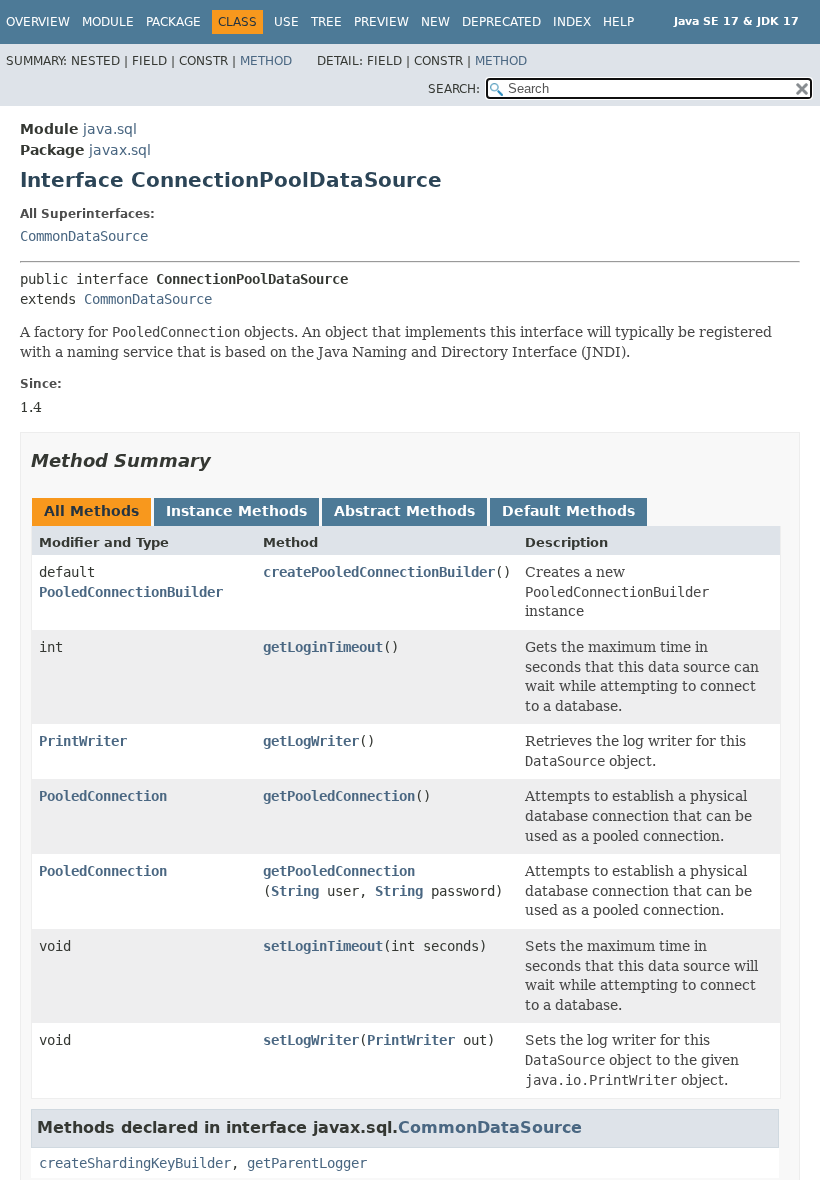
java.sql (110, 129)
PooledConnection (103, 796)
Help (618, 22)
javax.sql (120, 150)
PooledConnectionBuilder (131, 592)
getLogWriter (311, 741)
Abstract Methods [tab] (404, 511)
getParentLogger (307, 1163)
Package (173, 22)
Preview (381, 22)
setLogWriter (311, 1040)
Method (266, 61)
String (295, 891)
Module (108, 22)
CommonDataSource (84, 236)
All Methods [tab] (91, 511)
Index (572, 22)
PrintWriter (83, 741)
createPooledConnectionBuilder (379, 572)
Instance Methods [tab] (236, 511)
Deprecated (501, 22)
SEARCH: (454, 89)
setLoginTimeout (323, 946)
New (435, 22)
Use (286, 22)
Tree (326, 22)
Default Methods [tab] (568, 511)
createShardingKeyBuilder (135, 1163)
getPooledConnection (339, 796)
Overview (38, 22)
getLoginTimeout (323, 647)
